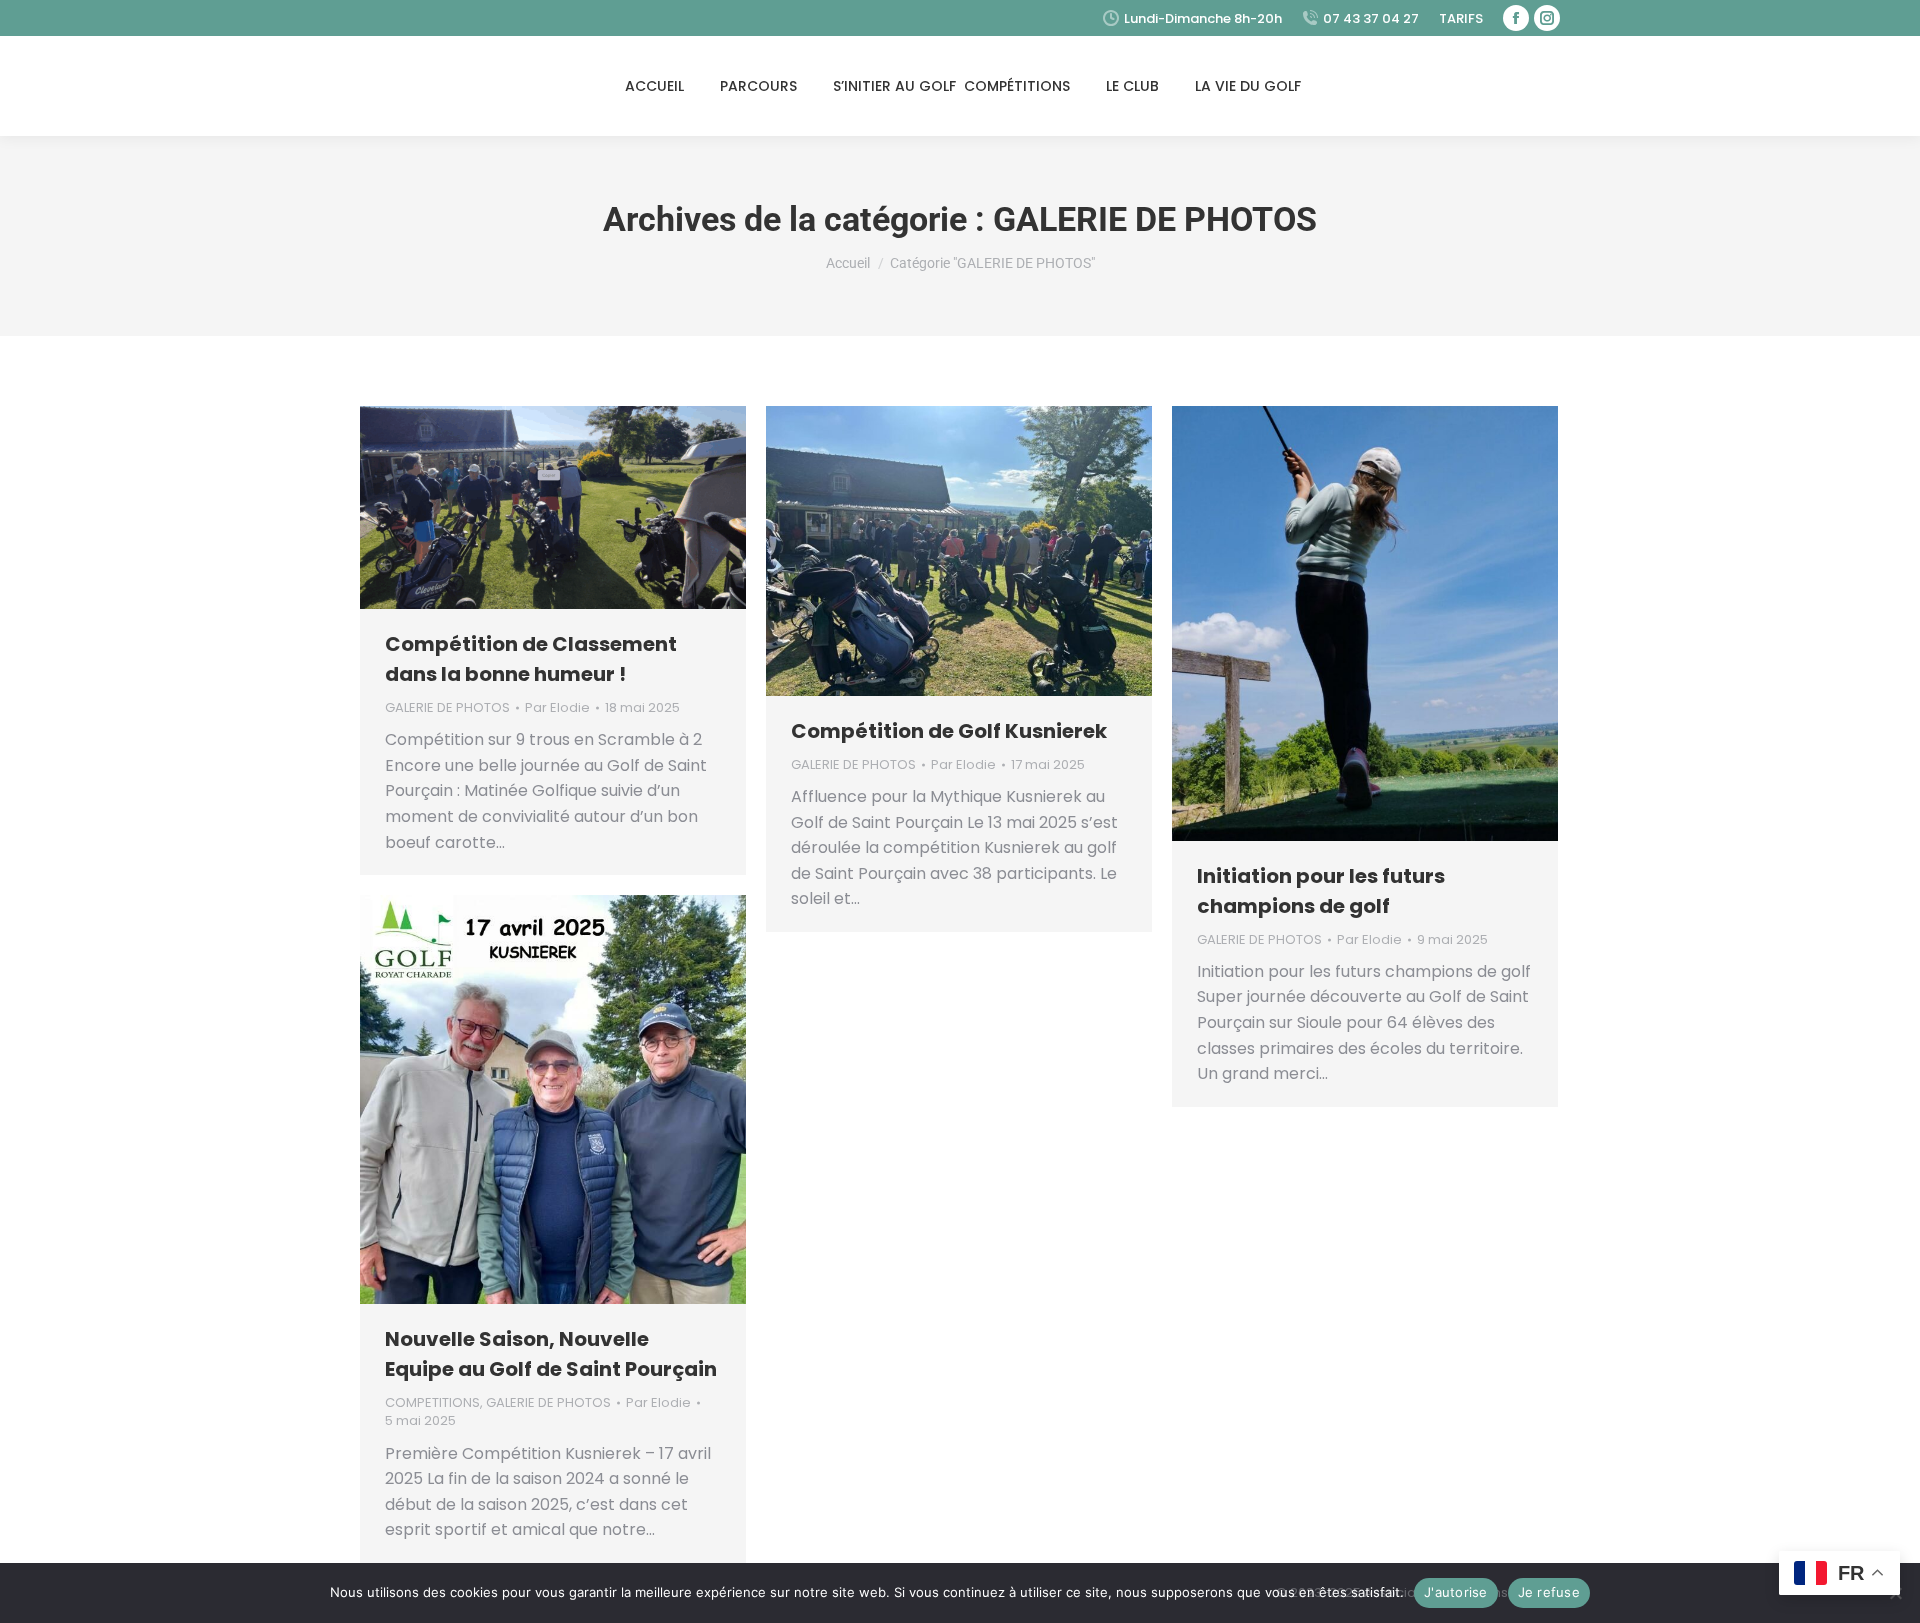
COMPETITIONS (432, 1402)
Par (557, 708)
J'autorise (1456, 1592)
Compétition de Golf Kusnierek (949, 731)
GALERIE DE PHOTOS (447, 707)
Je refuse (1549, 1592)
